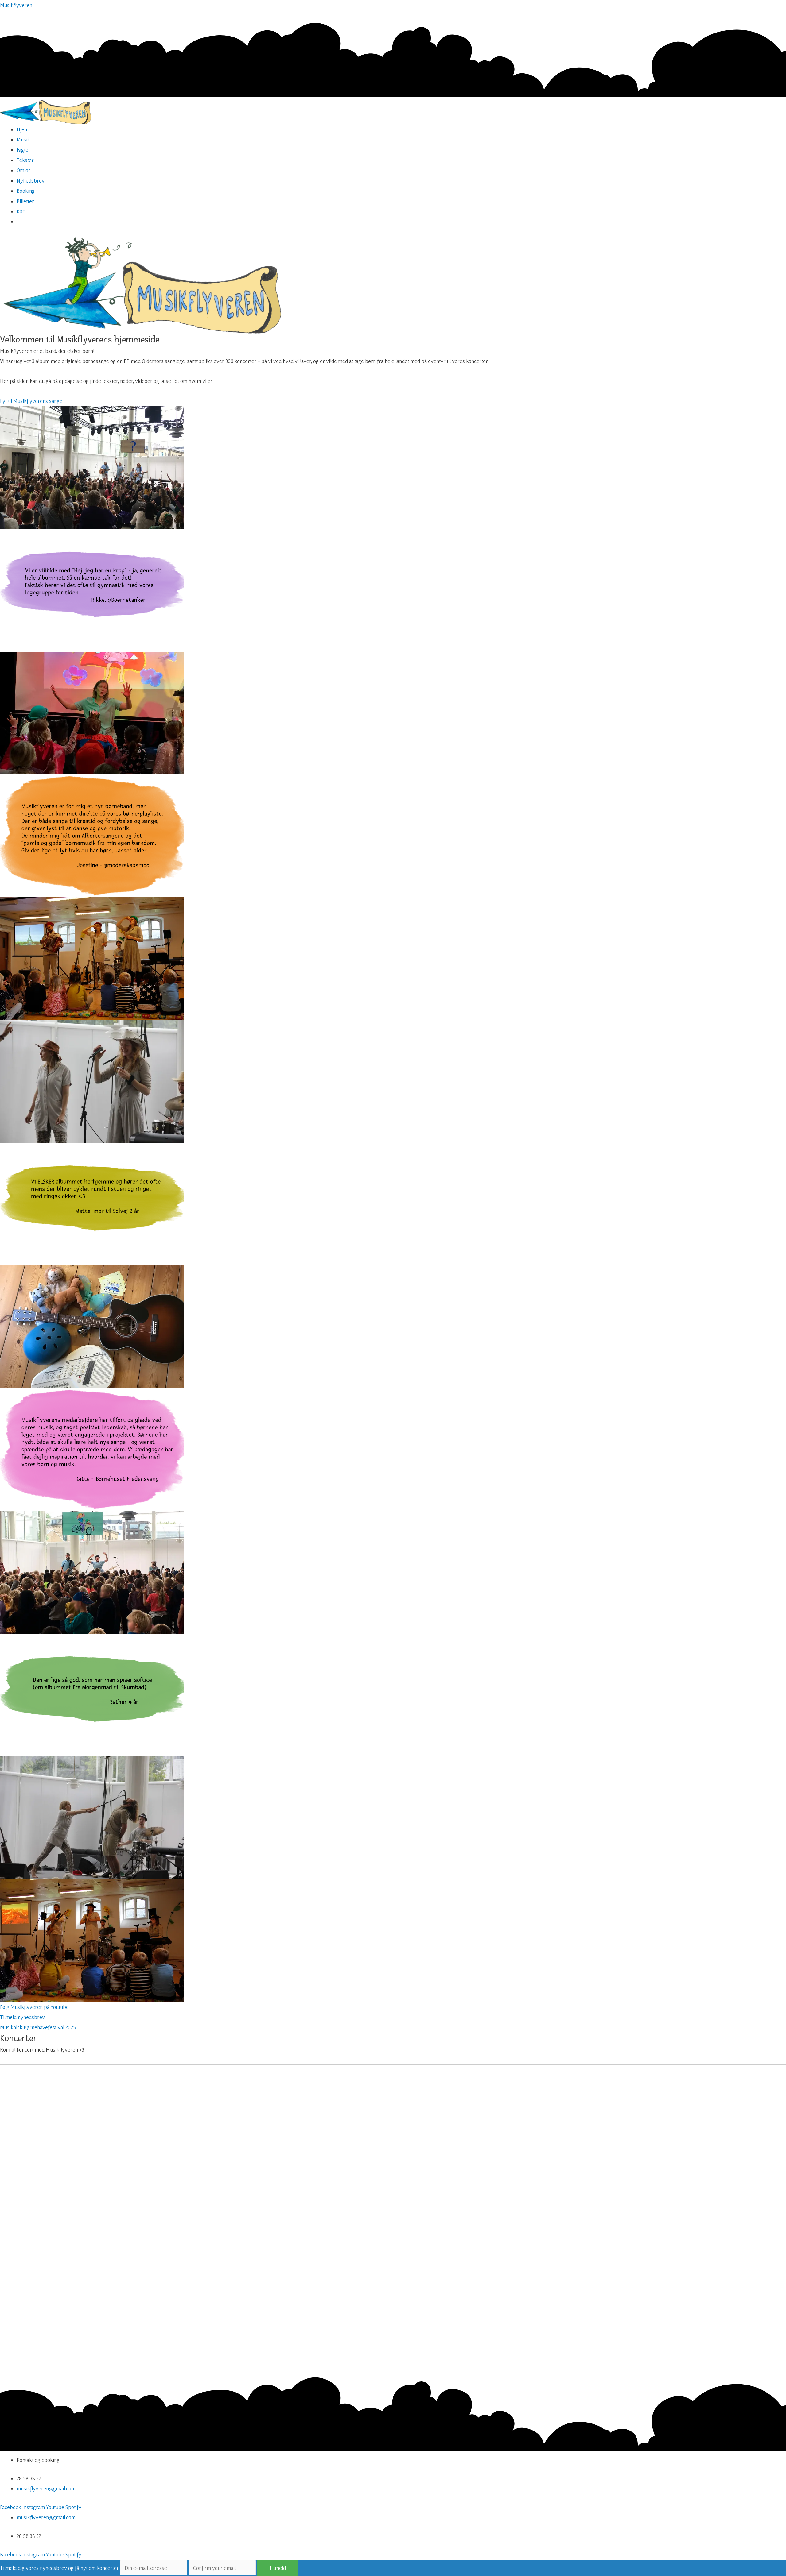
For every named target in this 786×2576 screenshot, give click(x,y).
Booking (26, 191)
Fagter (23, 150)
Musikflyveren (16, 5)
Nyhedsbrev (31, 181)
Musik (23, 139)
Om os (24, 170)
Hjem (23, 129)
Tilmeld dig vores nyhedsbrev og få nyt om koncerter (59, 2568)
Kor (21, 211)
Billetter (25, 201)
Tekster (25, 160)
